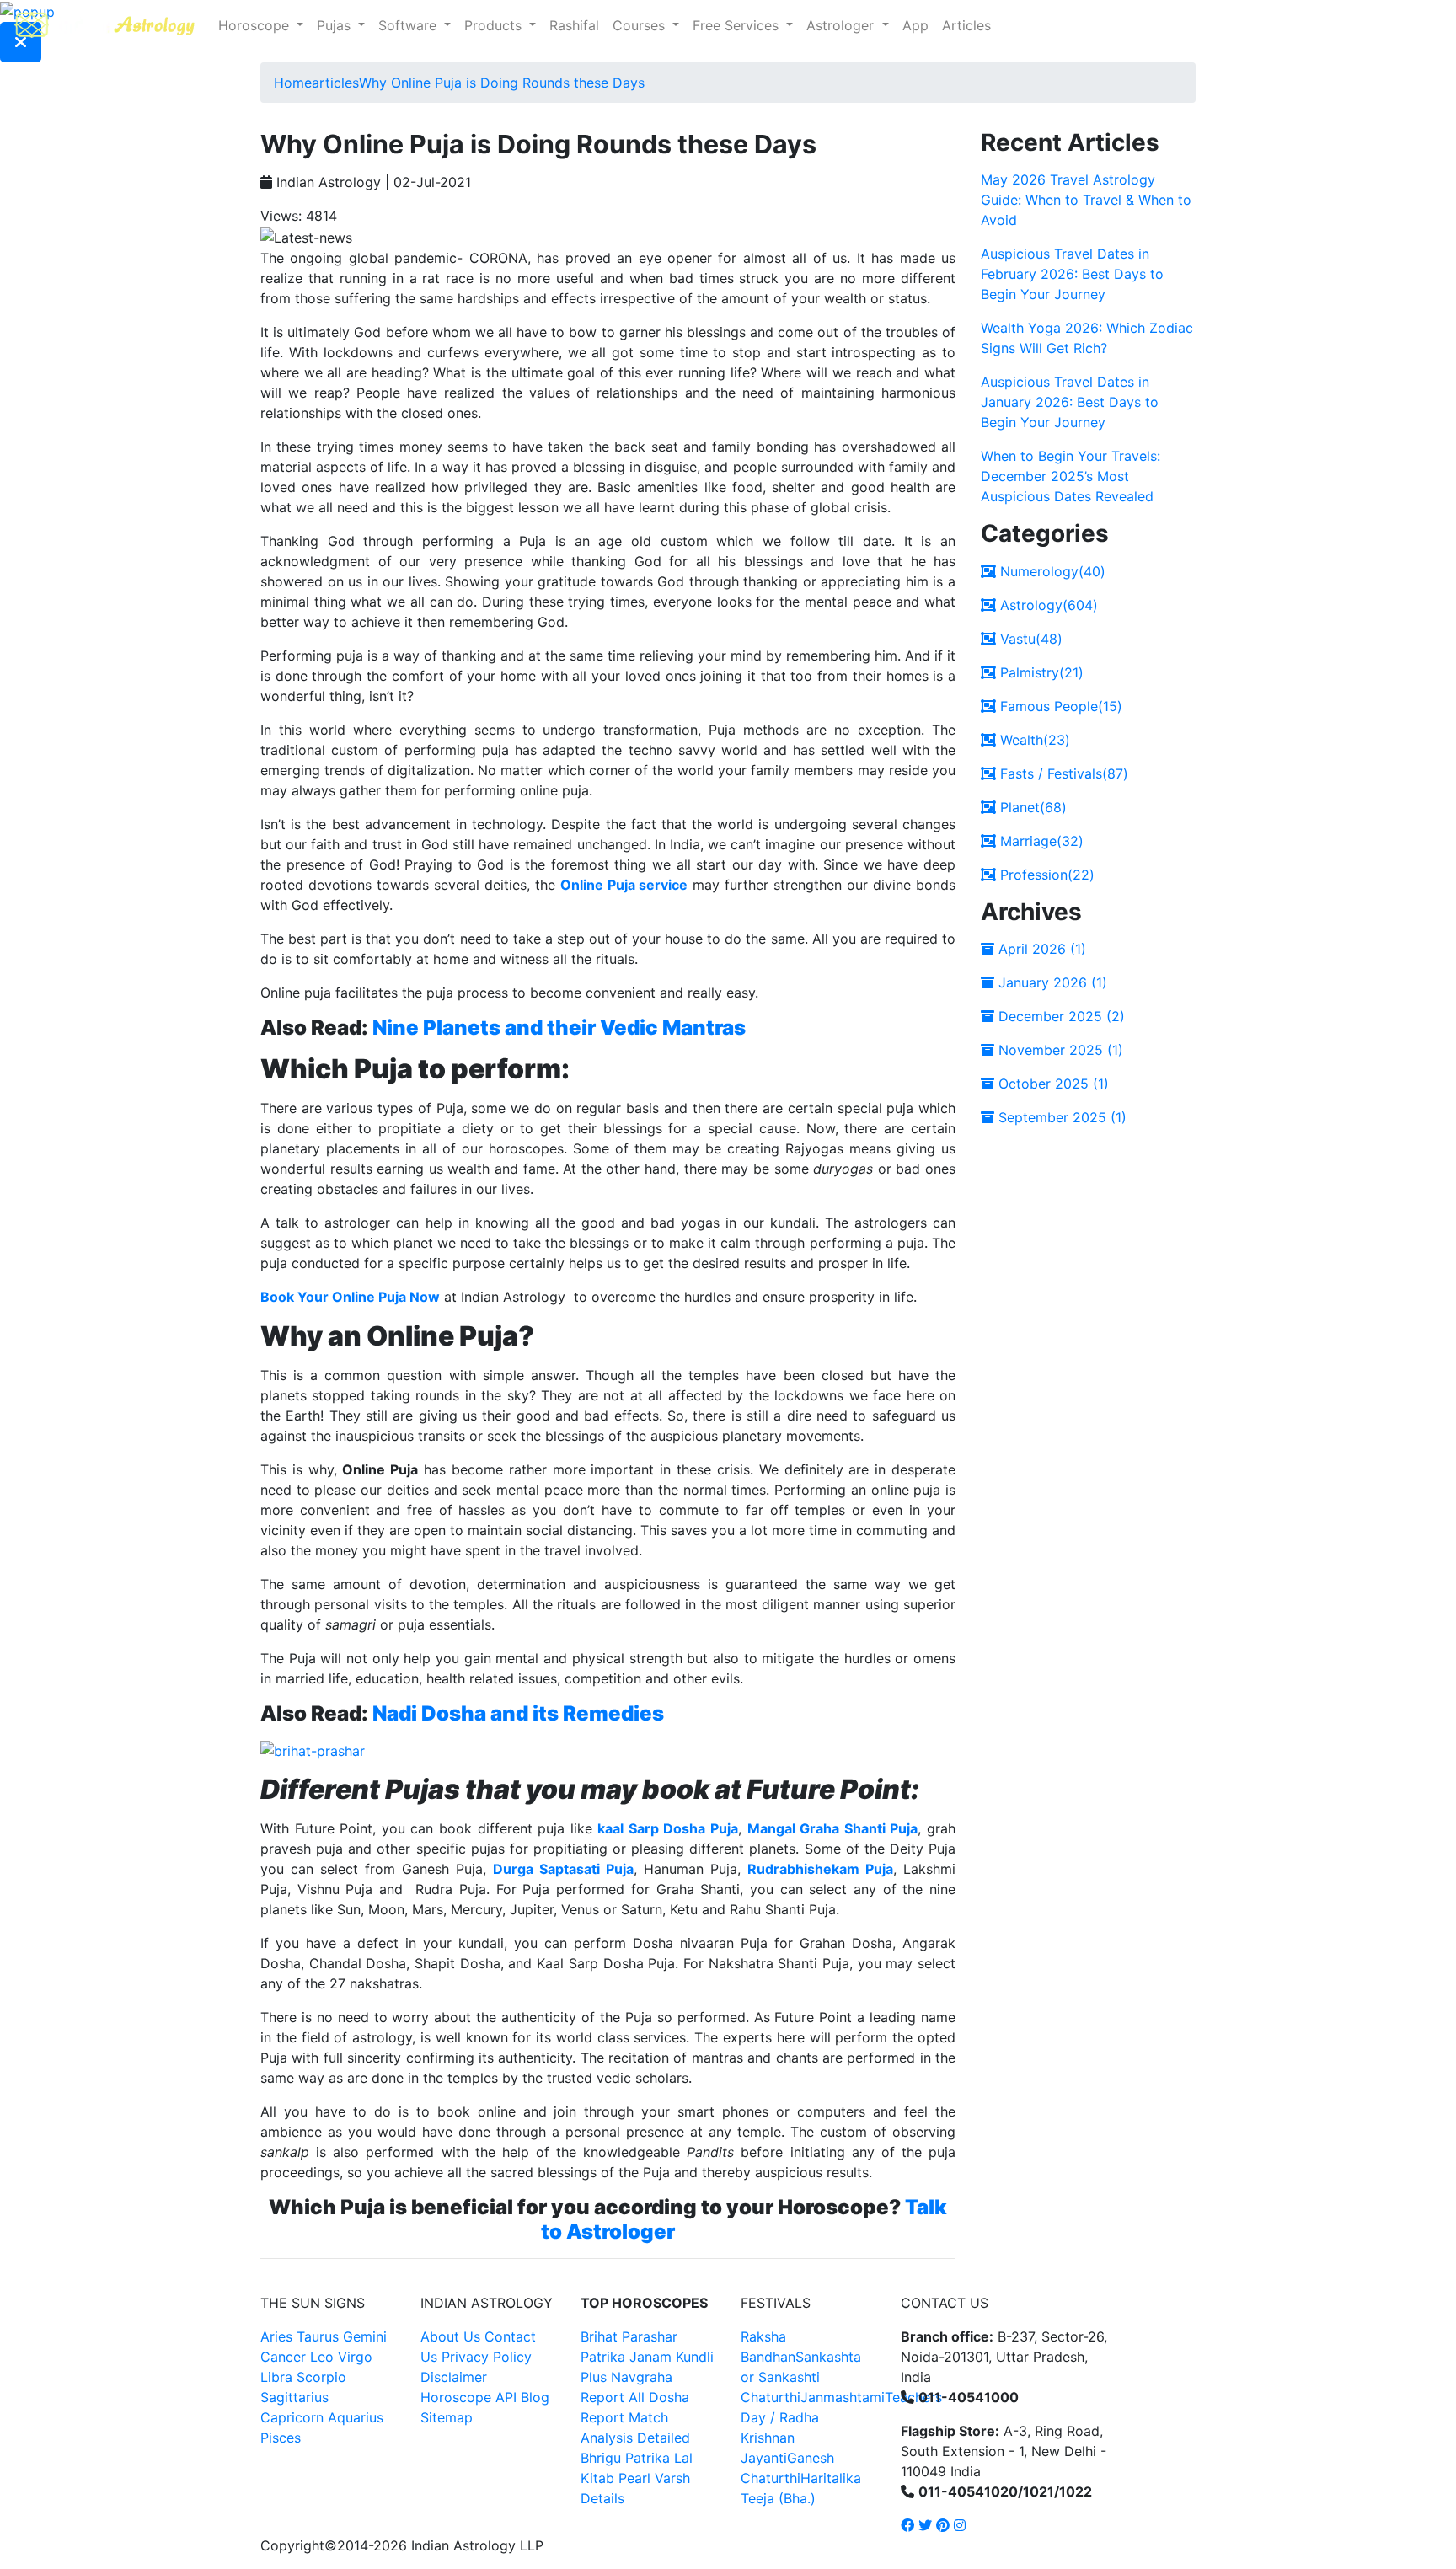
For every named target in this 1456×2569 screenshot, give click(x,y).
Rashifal (574, 25)
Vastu (1029, 639)
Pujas (336, 25)
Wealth (1033, 740)
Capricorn (292, 2417)
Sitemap (447, 2417)
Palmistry (1040, 672)
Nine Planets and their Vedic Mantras (559, 1028)
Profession (1045, 875)
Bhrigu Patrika (625, 2458)
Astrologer (842, 25)
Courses (641, 25)
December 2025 (1060, 1016)
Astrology (1047, 605)
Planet (1031, 807)
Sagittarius (294, 2397)
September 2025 (1060, 1117)
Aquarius (356, 2417)
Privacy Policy (487, 2357)
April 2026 (1040, 949)
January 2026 (1051, 982)
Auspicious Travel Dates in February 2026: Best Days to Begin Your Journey (1072, 274)
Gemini (365, 2336)
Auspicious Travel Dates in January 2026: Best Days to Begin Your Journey (1070, 402)
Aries (278, 2336)
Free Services (738, 25)
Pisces (281, 2438)
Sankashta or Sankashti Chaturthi (801, 2377)
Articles (966, 25)
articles (335, 83)
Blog (535, 2397)
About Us (450, 2336)
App (915, 25)
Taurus (318, 2336)
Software (409, 25)
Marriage (1040, 841)
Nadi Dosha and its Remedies (518, 1713)
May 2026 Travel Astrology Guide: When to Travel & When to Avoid (1086, 200)
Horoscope (256, 25)
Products (495, 25)
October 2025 (1052, 1084)
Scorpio (321, 2377)
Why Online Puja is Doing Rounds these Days (502, 83)
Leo (322, 2357)
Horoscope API (468, 2397)
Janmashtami (843, 2397)
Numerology (1051, 571)
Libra (276, 2377)
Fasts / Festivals (1062, 773)
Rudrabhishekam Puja (820, 1869)
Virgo (355, 2357)
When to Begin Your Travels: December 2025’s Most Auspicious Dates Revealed (1071, 476)
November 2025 (1059, 1050)
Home (293, 83)
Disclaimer (454, 2377)
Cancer (283, 2357)
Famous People (1059, 706)
